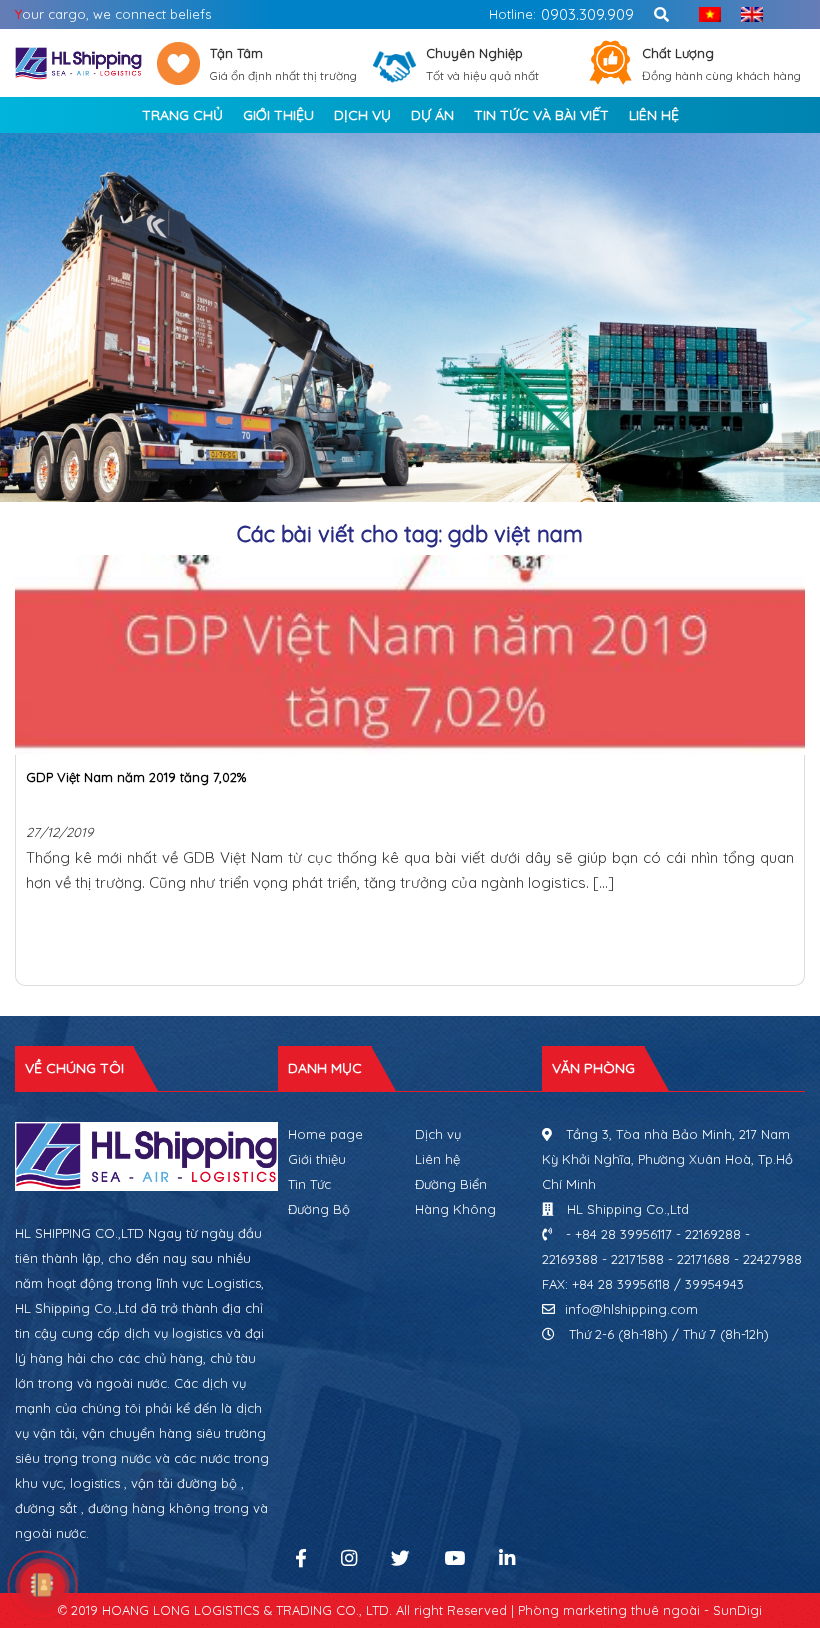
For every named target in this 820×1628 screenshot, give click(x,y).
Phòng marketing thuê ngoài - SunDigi (640, 1610)
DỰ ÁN (432, 115)
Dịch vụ (438, 1134)
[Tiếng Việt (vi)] (705, 14)
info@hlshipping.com (631, 1309)
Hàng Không (455, 1209)
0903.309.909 (587, 14)
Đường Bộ (319, 1209)
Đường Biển (451, 1184)
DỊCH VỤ (362, 115)
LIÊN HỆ (654, 115)
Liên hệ (437, 1159)
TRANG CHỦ (182, 115)
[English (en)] (747, 14)
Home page (325, 1134)
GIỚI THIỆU (278, 115)
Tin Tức (309, 1184)
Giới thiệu (317, 1159)
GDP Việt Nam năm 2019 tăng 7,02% (136, 777)
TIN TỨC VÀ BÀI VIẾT (541, 115)
